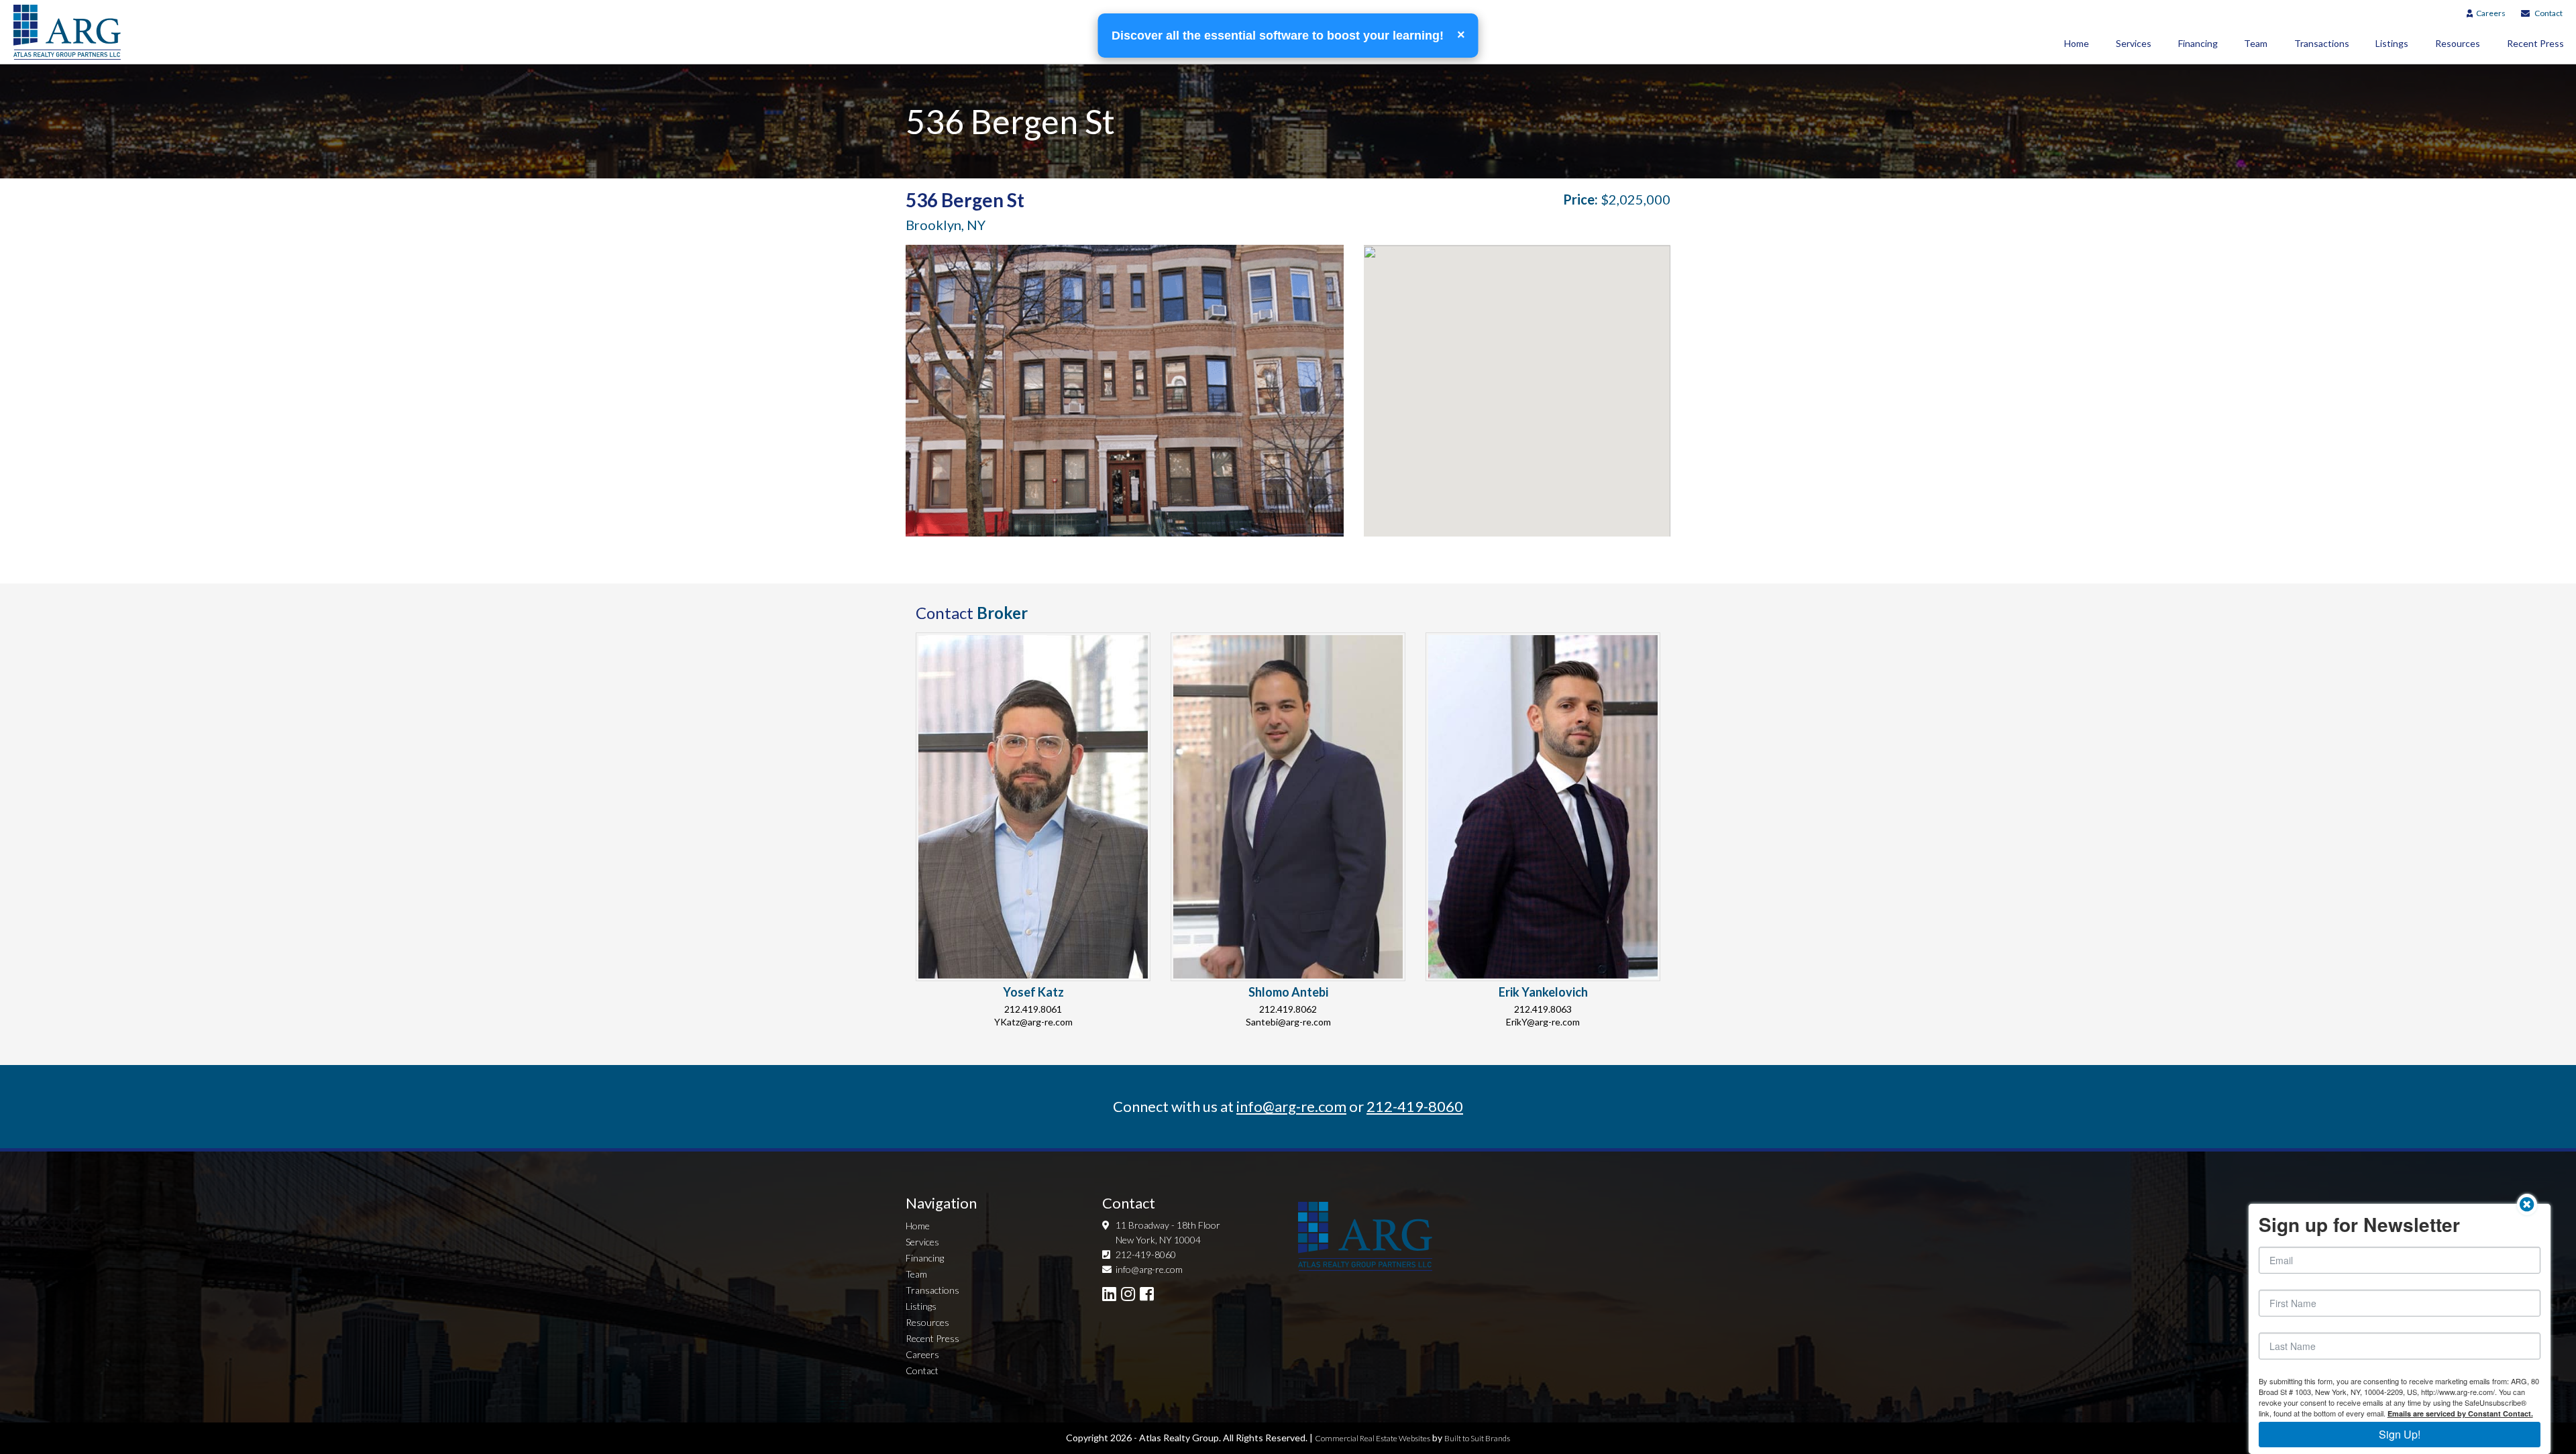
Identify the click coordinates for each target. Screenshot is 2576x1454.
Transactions (2322, 43)
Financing (2198, 43)
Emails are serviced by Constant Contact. (2460, 1413)
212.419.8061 (1033, 1009)
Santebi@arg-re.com (1288, 1022)
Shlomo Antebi (1288, 992)
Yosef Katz (1033, 992)
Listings (2392, 43)
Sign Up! (2400, 1434)
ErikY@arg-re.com (1543, 1022)
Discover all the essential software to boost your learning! (1279, 36)
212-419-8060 (1415, 1106)
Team (2256, 43)
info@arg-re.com (1291, 1106)
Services (2134, 43)
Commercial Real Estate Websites (1373, 1438)
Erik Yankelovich (1543, 992)
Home (2077, 43)
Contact (2548, 13)
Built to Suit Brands (1477, 1438)
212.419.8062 (1288, 1009)
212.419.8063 (1543, 1009)
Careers (2491, 13)
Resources (2458, 43)
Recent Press (932, 1338)
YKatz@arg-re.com (1033, 1022)
